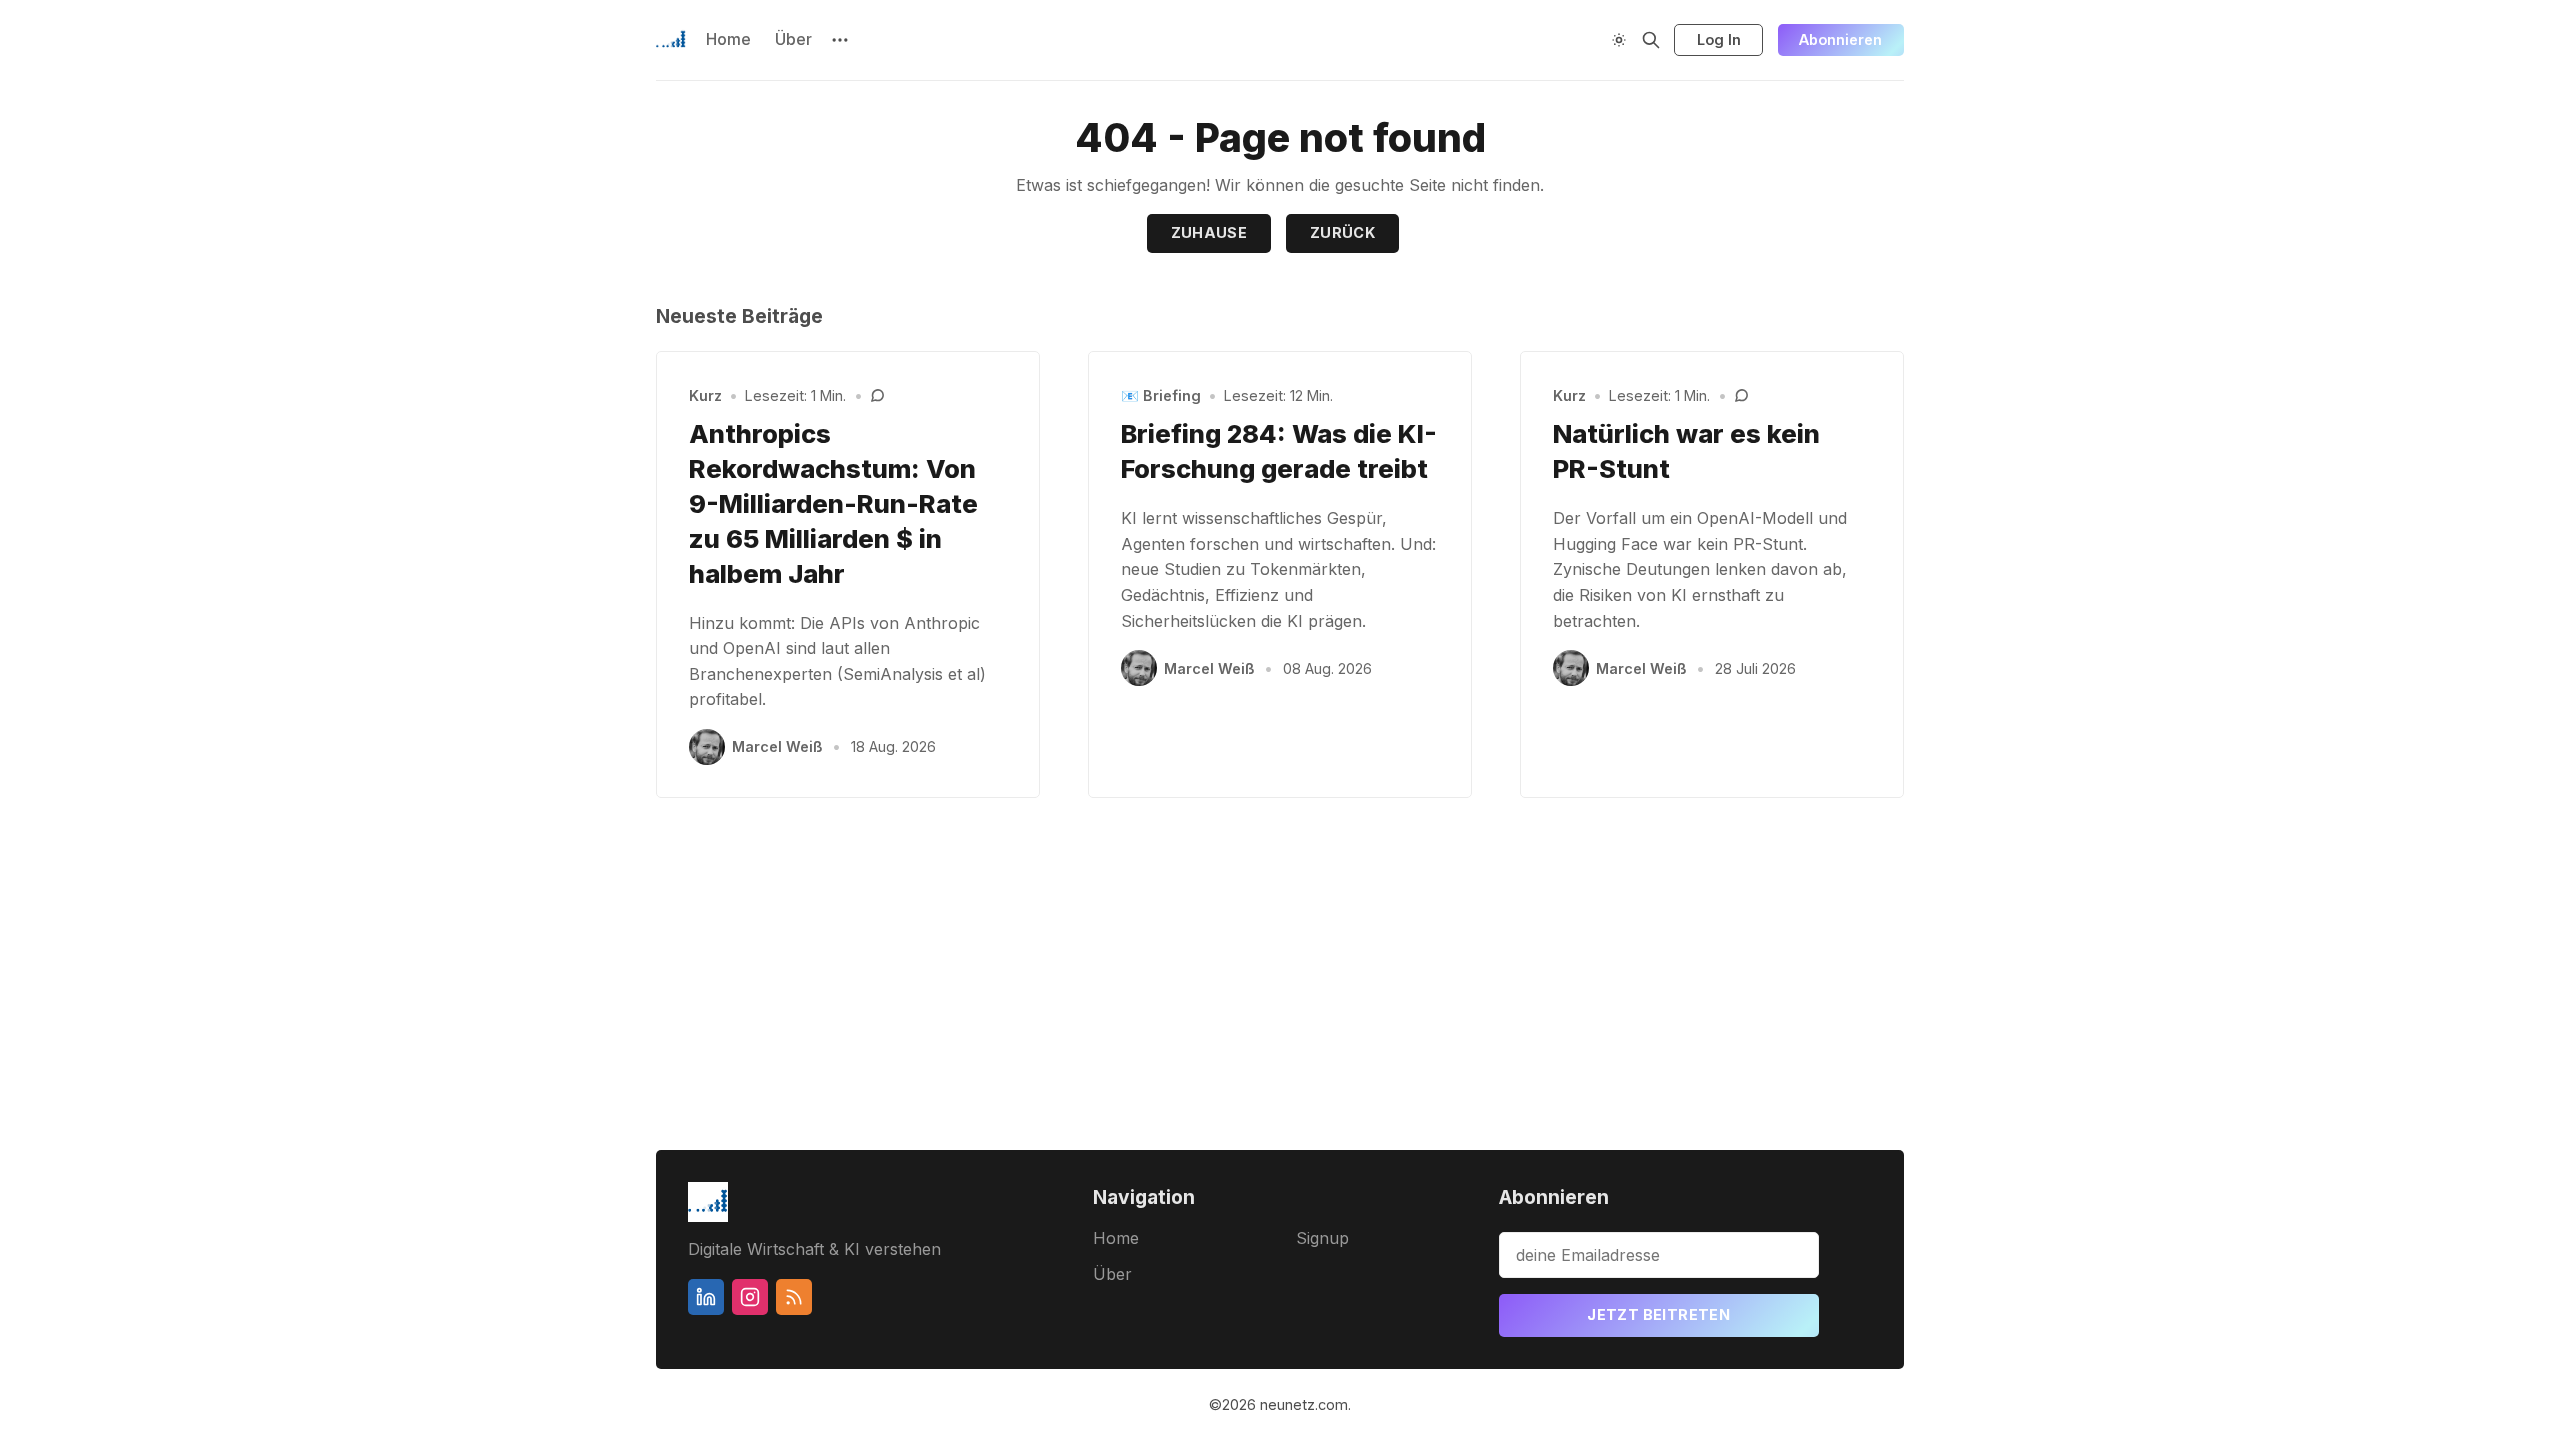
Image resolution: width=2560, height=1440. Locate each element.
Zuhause (1209, 232)
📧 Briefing (1161, 395)
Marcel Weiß (777, 746)
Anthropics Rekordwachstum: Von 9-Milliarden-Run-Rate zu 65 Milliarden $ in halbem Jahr (833, 503)
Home (728, 39)
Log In (1719, 39)
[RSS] (794, 1297)
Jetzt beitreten (1658, 1314)
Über (793, 39)
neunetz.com (1304, 1404)
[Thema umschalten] (1619, 40)
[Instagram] (750, 1297)
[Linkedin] (706, 1297)
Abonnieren (1840, 39)
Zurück (1342, 232)
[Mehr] (840, 40)
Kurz (705, 395)
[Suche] (1651, 40)
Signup (1322, 1238)
